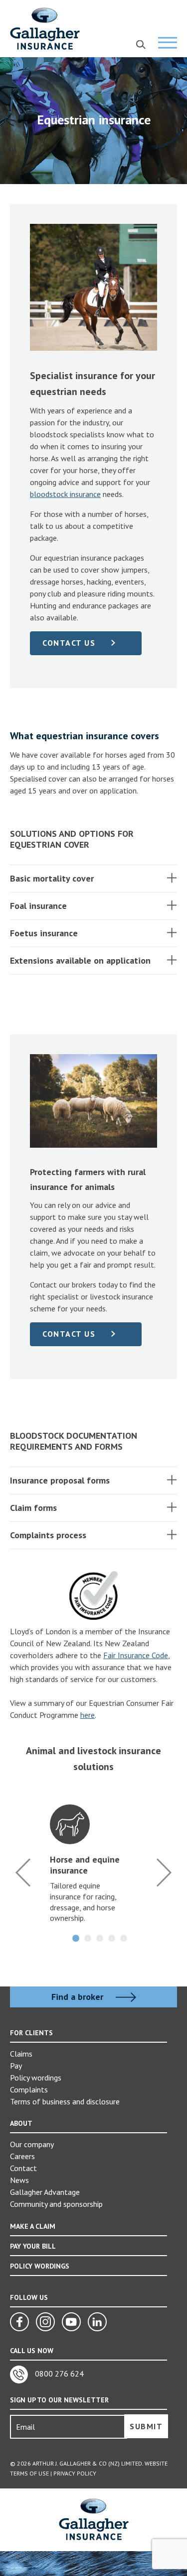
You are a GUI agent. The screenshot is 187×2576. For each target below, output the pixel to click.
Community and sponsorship (56, 2204)
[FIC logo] (93, 1595)
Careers (22, 2156)
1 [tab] (76, 1938)
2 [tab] (88, 1938)
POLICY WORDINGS (40, 2266)
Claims (21, 2054)
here (88, 1715)
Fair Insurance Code (136, 1655)
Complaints (29, 2089)
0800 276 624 (58, 2374)
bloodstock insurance (65, 494)
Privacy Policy (75, 2473)
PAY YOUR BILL (33, 2246)
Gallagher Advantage (45, 2192)
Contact (23, 2168)
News (19, 2180)
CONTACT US (69, 643)
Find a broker (79, 1997)
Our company (32, 2144)
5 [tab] (124, 1938)
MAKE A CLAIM (33, 2226)
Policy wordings (36, 2078)
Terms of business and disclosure (65, 2101)
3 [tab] (100, 1938)
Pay (16, 2066)
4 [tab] (112, 1938)
